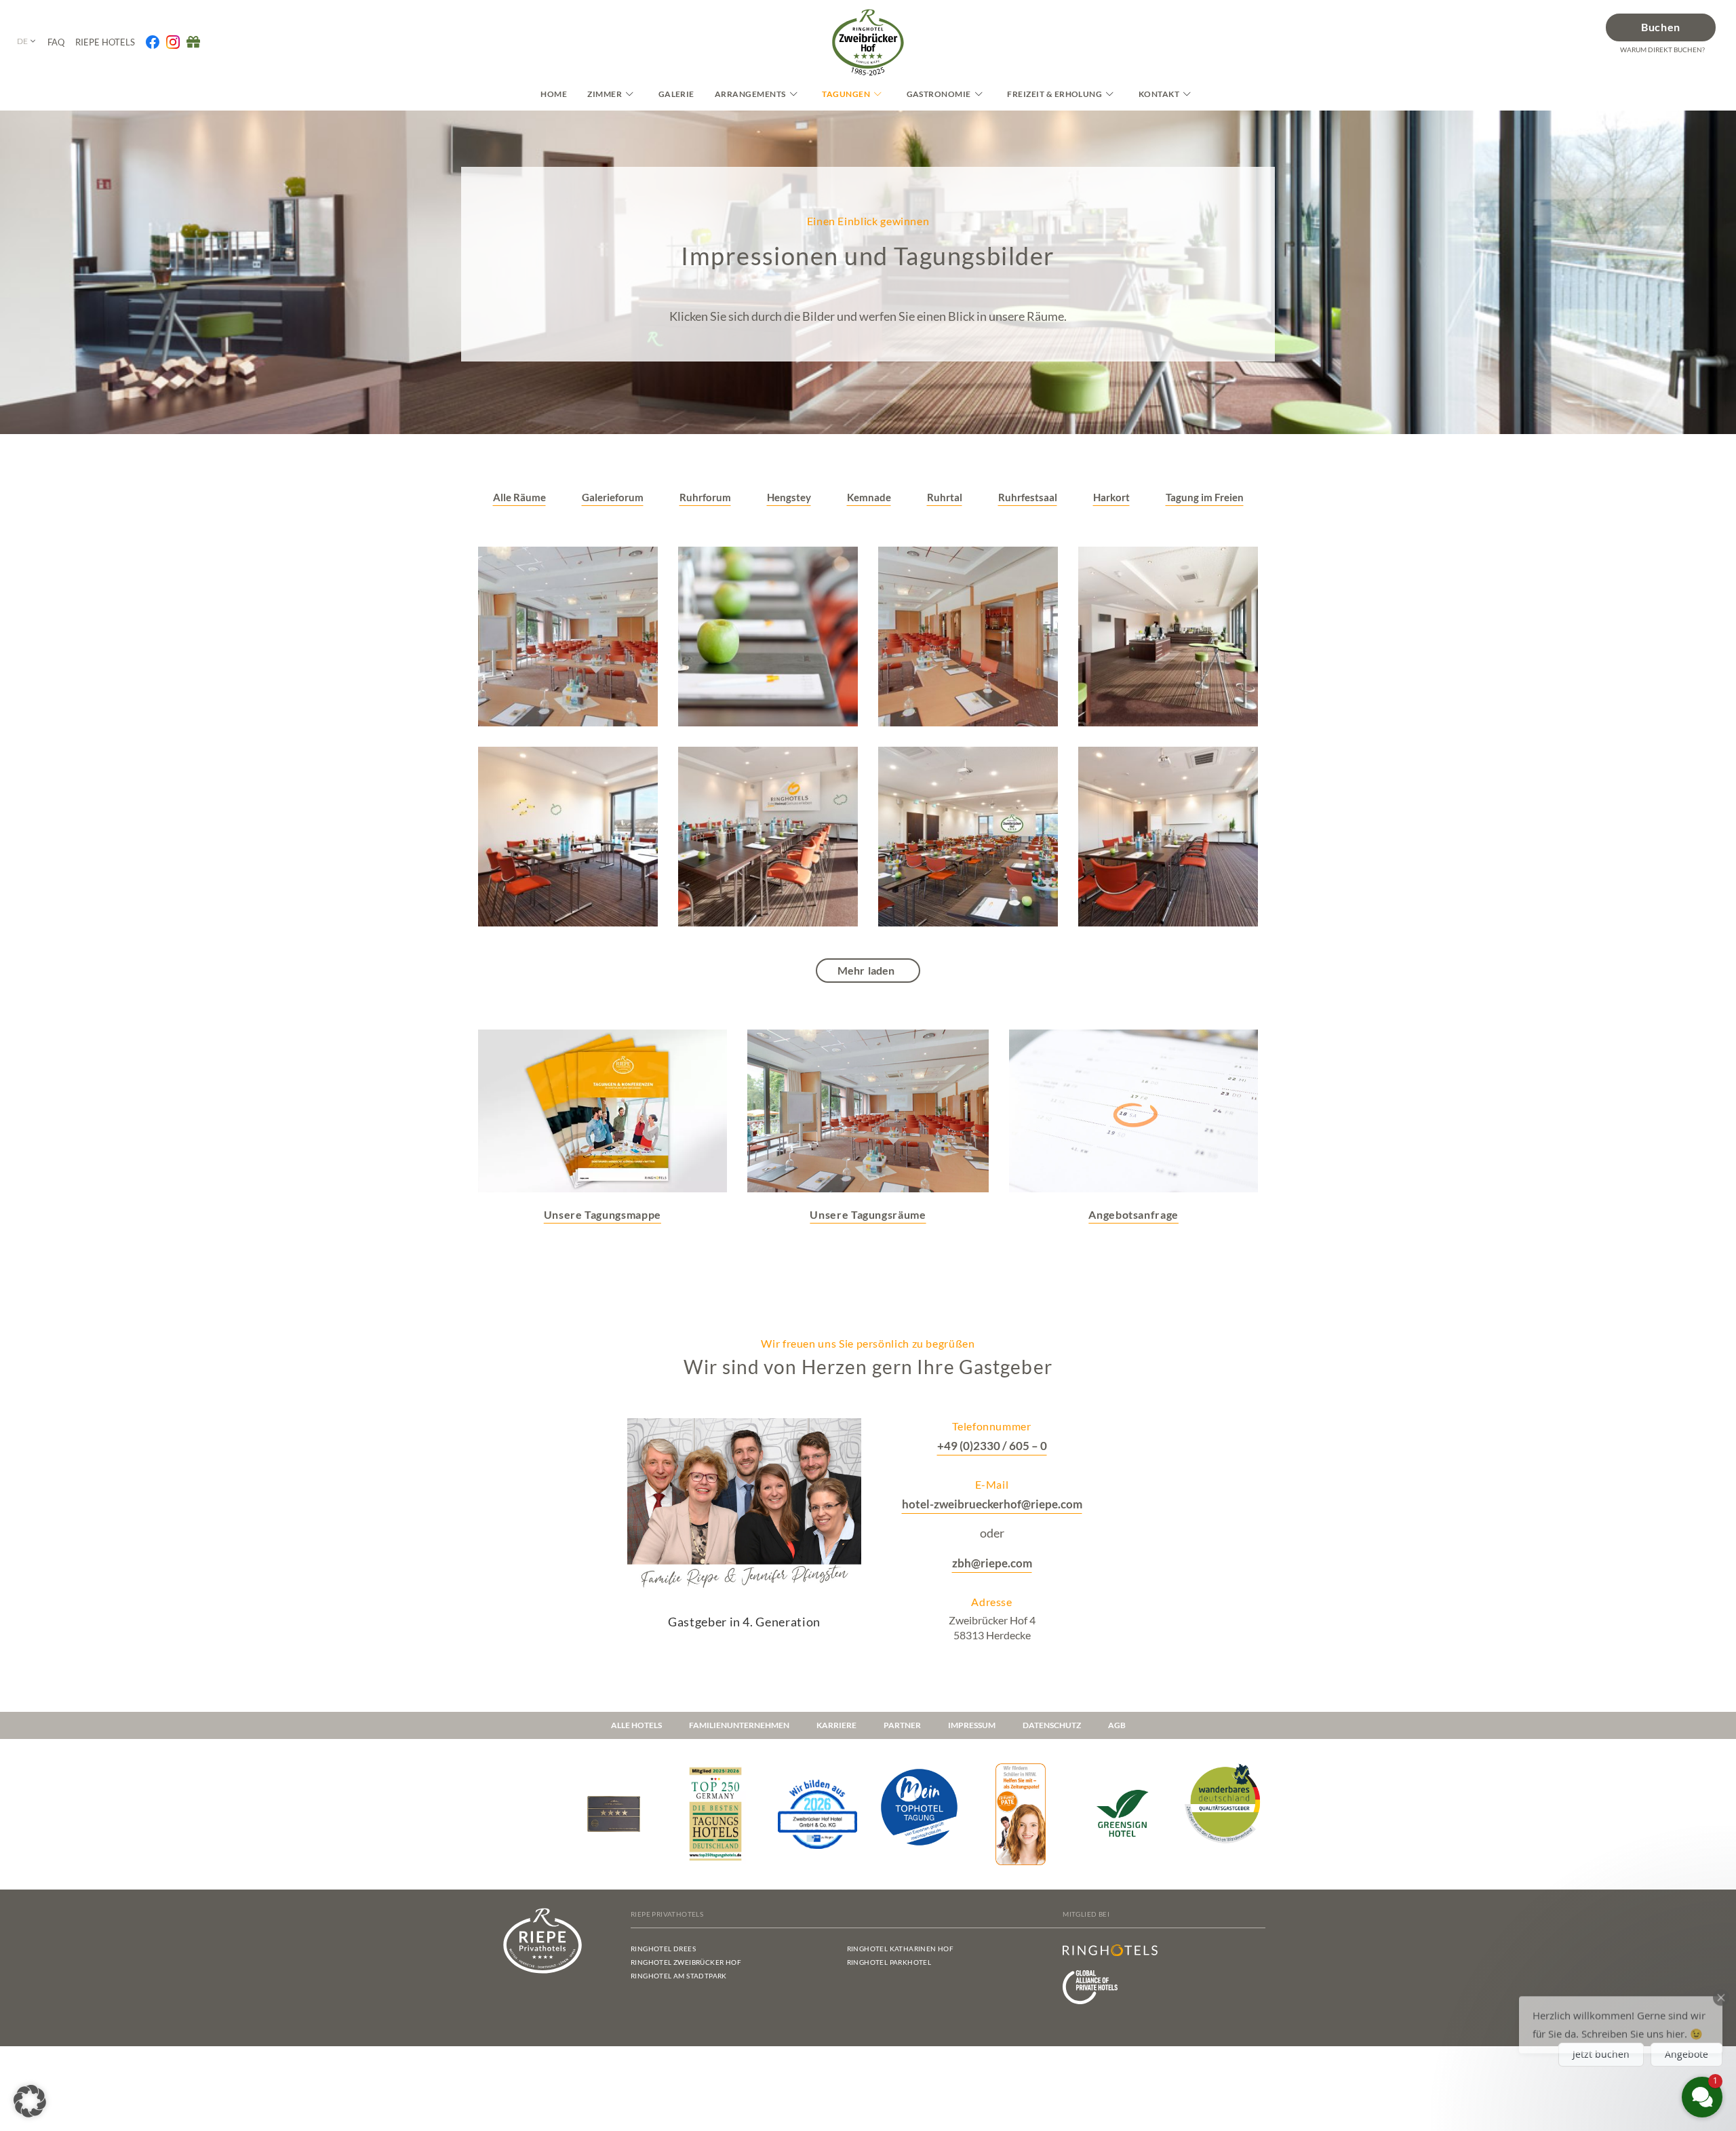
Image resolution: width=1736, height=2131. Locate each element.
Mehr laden (866, 970)
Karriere (836, 1725)
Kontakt (1159, 94)
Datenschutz (1052, 1725)
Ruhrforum (705, 497)
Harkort (1111, 497)
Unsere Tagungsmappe (603, 1214)
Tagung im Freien (1205, 497)
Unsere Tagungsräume (868, 1214)
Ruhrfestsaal (1028, 497)
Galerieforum (613, 497)
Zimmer (605, 94)
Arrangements (750, 94)
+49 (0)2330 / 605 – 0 (992, 1446)
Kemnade (869, 497)
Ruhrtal (945, 497)
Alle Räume (519, 497)
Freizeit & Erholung (1054, 94)
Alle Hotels (636, 1725)
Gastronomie (939, 94)
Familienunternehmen (739, 1725)
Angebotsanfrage (1133, 1214)
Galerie (676, 94)
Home (554, 94)
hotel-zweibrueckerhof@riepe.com (992, 1504)
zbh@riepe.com (992, 1563)
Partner (902, 1725)
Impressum (972, 1725)
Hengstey (789, 497)
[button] (30, 2101)
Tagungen (846, 94)
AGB (1117, 1725)
